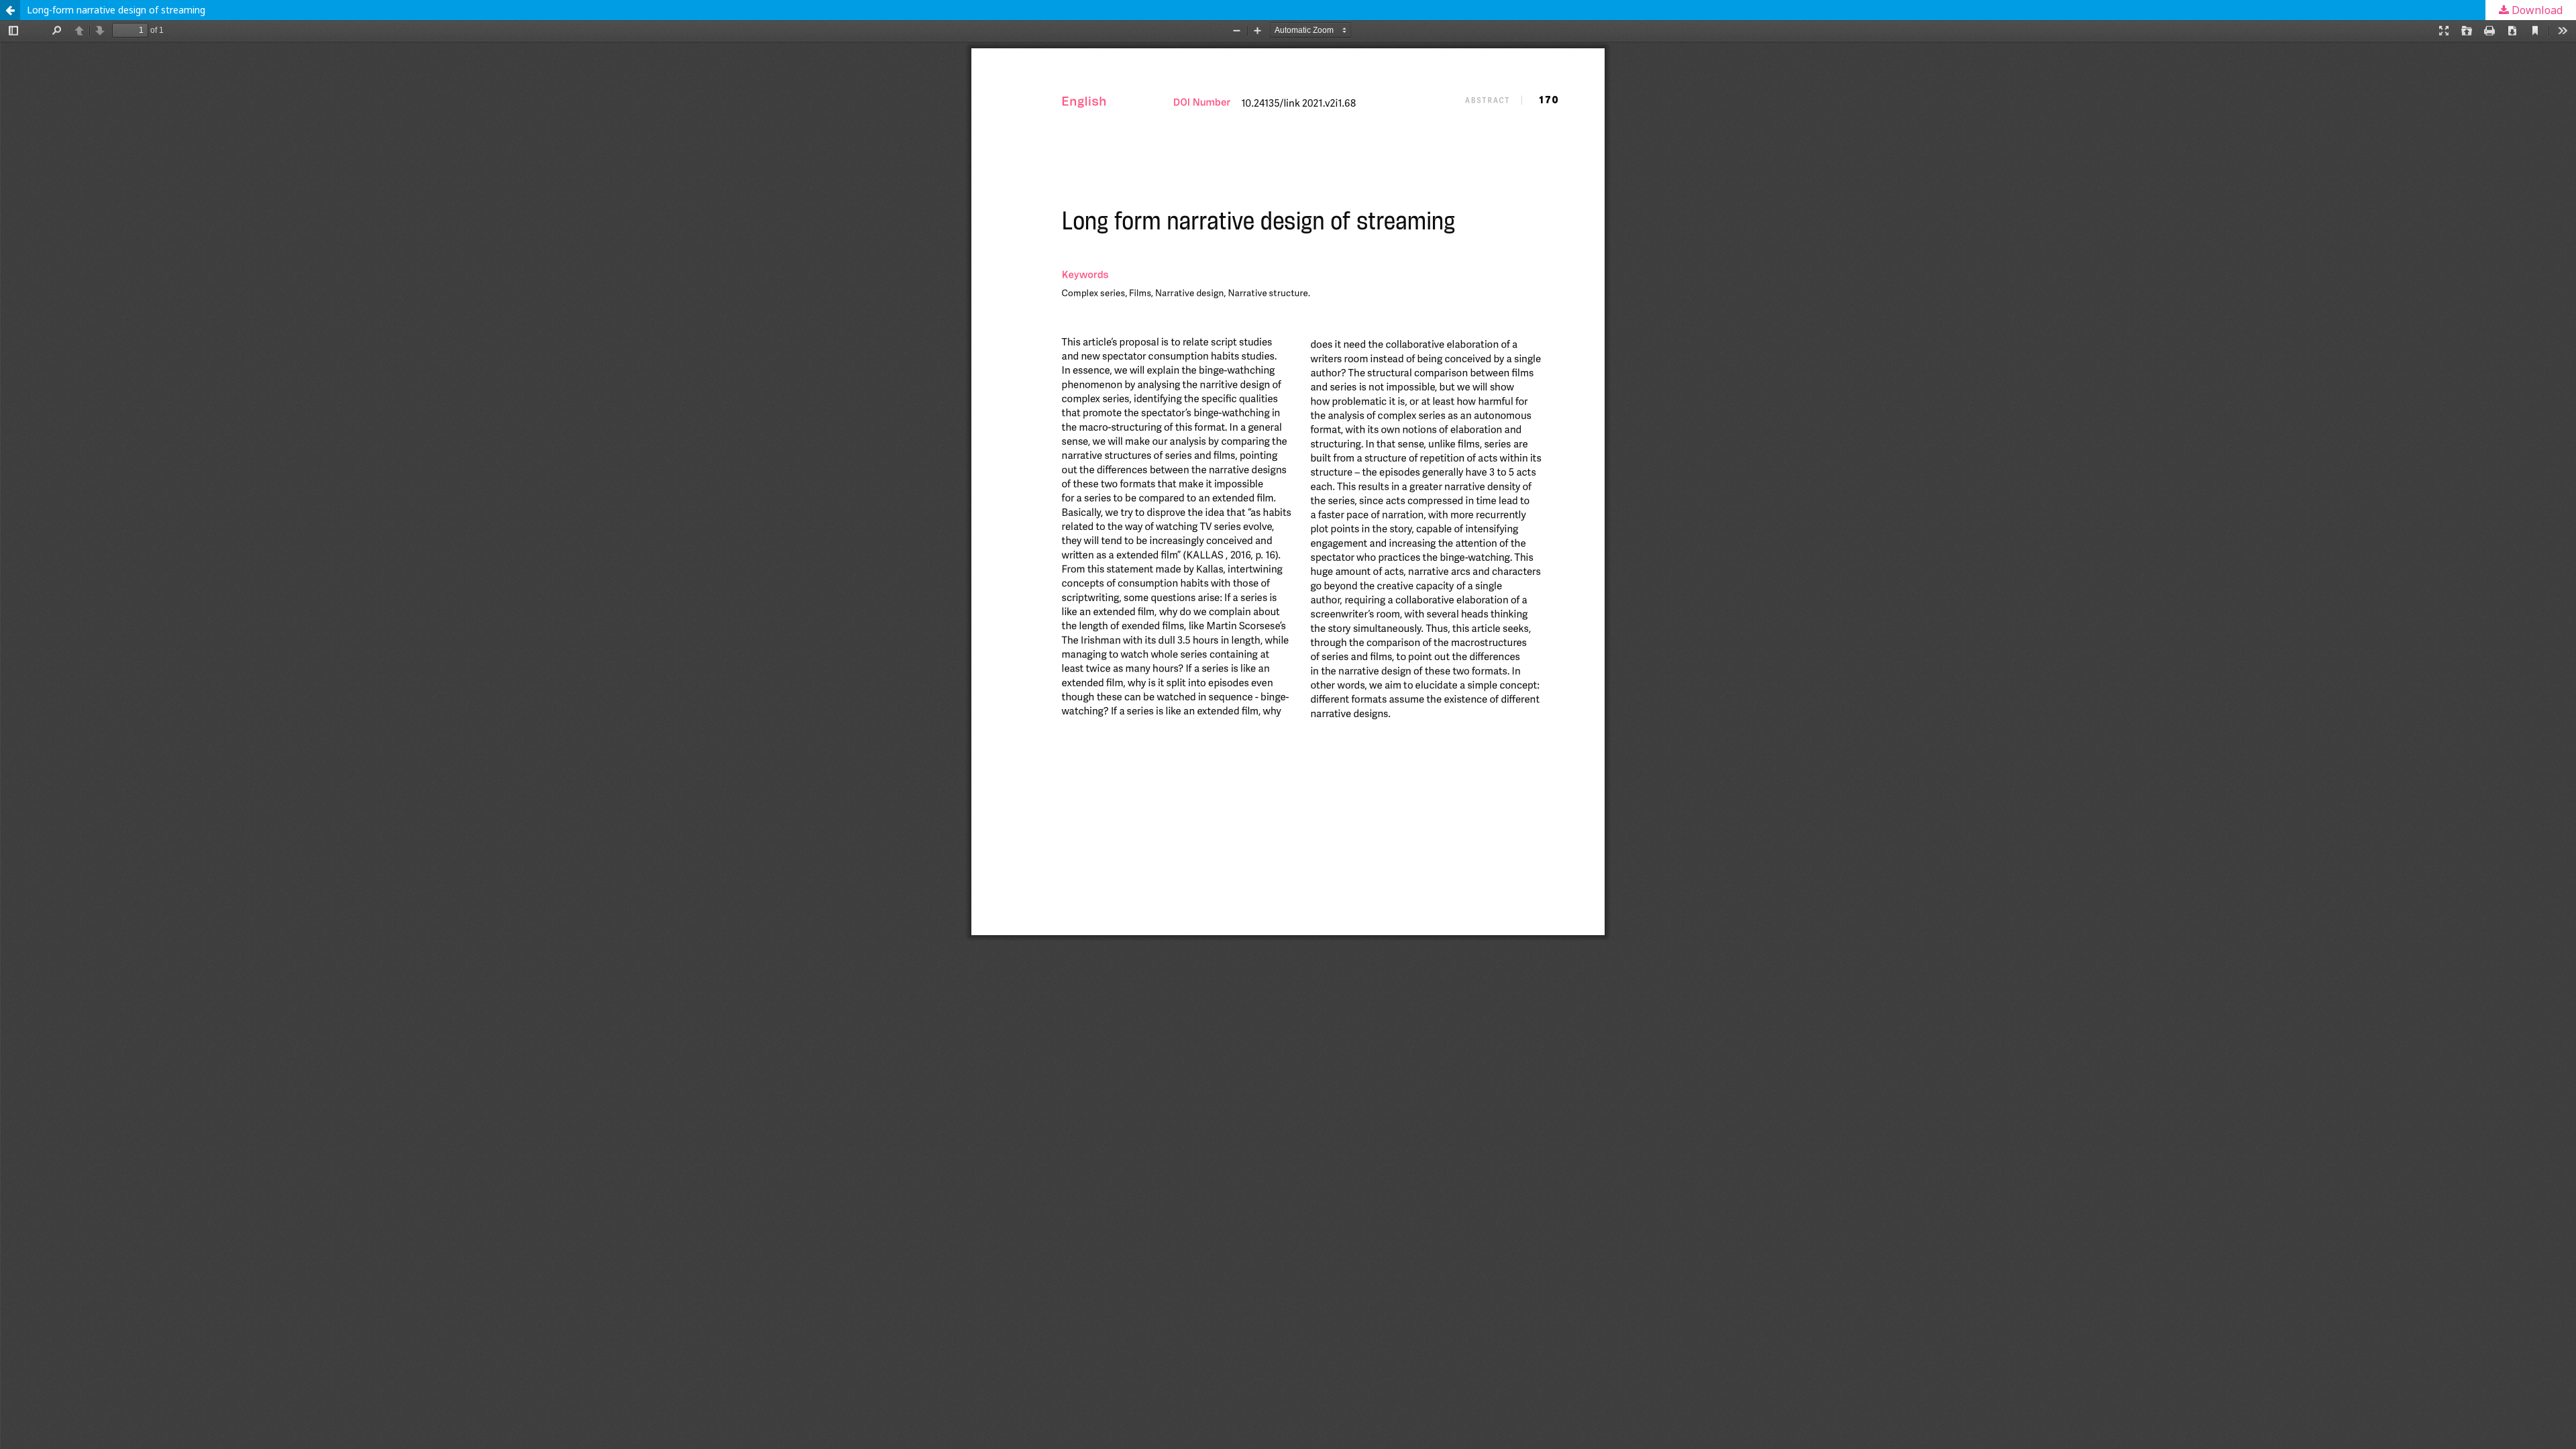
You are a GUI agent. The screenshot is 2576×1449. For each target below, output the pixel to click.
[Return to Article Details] (10, 10)
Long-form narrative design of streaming (116, 10)
